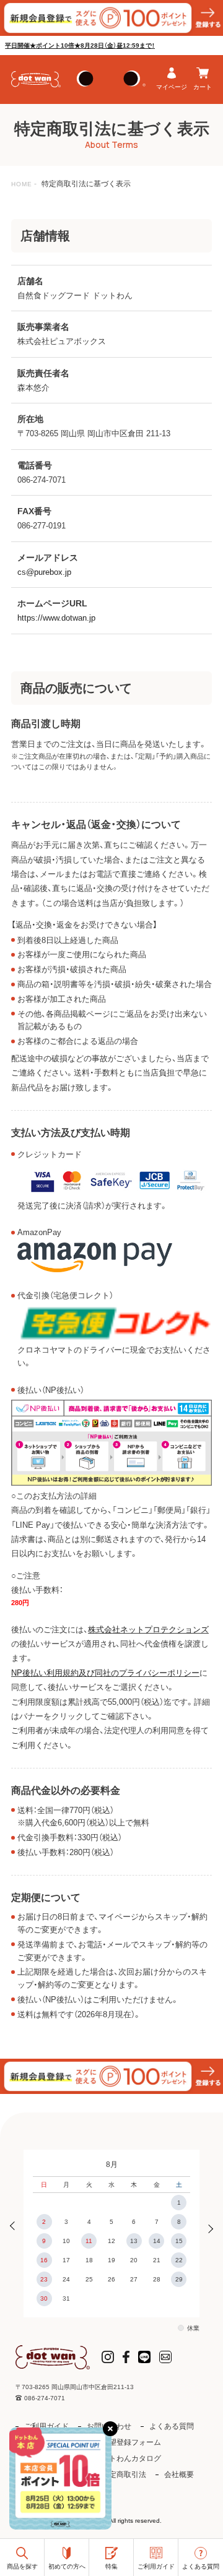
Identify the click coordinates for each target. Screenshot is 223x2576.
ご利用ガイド (46, 2426)
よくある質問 (172, 2426)
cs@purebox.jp (44, 572)
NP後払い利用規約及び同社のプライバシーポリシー (105, 1673)
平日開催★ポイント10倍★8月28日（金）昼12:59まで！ (80, 45)
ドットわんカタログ (128, 2458)
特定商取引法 (124, 2475)
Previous (16, 2227)
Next (207, 2227)
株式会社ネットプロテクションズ (148, 1630)
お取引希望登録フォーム (120, 2442)
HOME (22, 184)
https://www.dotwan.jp (56, 618)
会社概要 (179, 2475)
